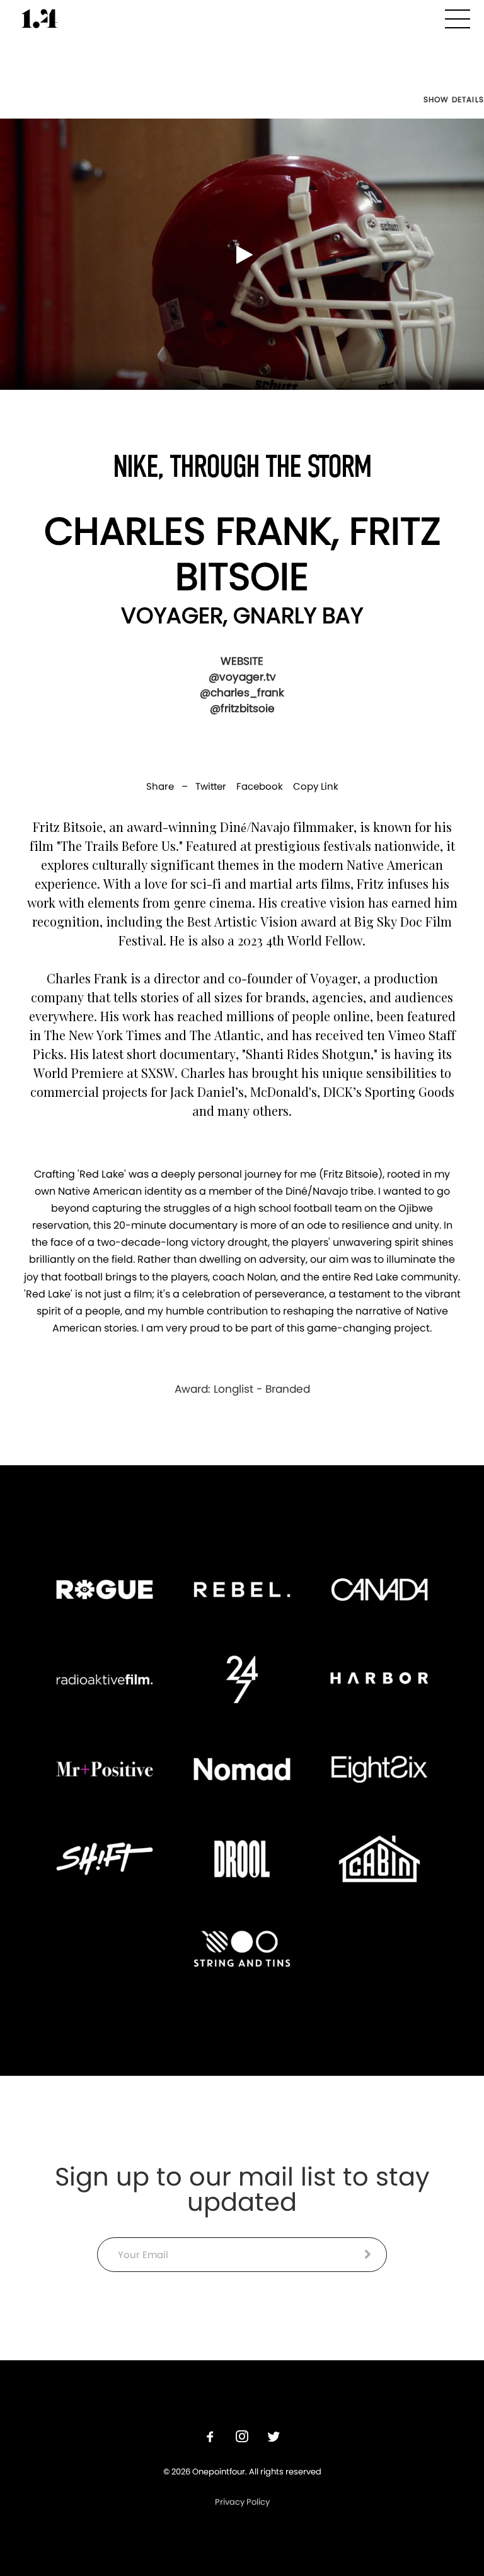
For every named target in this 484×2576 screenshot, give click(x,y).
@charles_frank (242, 693)
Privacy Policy (242, 2502)
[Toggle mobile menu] (458, 17)
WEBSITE (242, 661)
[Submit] (368, 2254)
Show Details (454, 100)
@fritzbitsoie (242, 708)
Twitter (211, 786)
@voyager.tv (242, 677)
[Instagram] (242, 2438)
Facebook (260, 786)
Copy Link (316, 786)
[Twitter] (274, 2438)
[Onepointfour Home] (40, 19)
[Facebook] (210, 2438)
